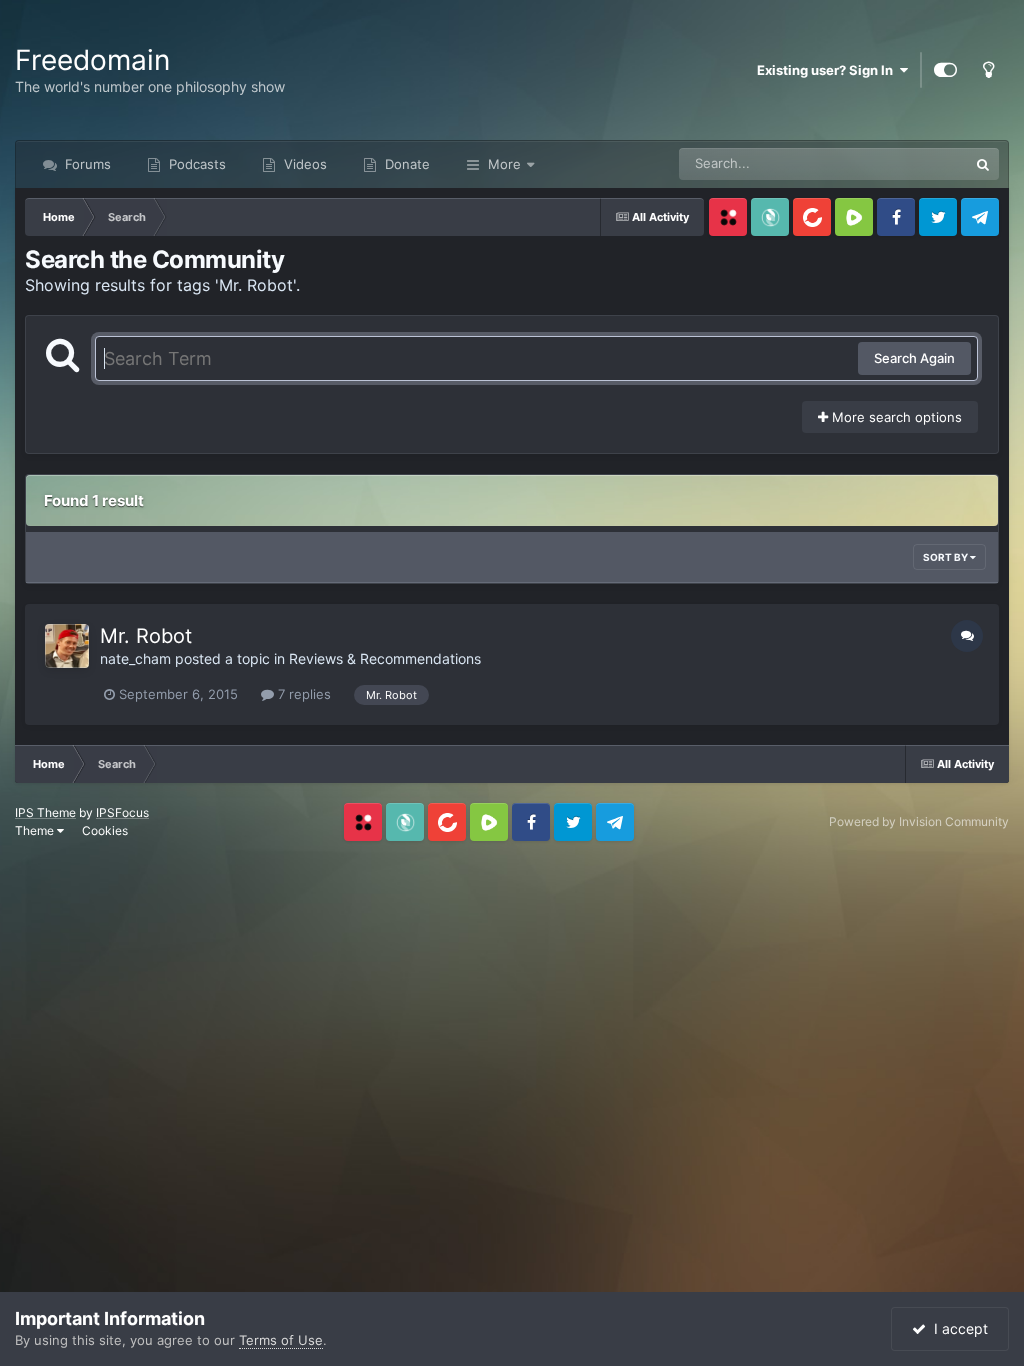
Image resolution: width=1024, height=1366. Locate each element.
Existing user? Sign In (828, 70)
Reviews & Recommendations (385, 658)
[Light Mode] (988, 70)
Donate (405, 164)
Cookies (105, 830)
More (504, 164)
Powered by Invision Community (919, 821)
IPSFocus (122, 812)
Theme (36, 830)
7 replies (302, 694)
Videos (303, 164)
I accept (957, 1328)
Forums (86, 164)
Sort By (946, 557)
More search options (895, 417)
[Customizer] (945, 70)
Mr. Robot (146, 636)
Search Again (914, 358)
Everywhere (906, 163)
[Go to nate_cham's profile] (67, 646)
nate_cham (135, 658)
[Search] (983, 164)
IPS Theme (45, 812)
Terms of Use (281, 1340)
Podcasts (195, 164)
